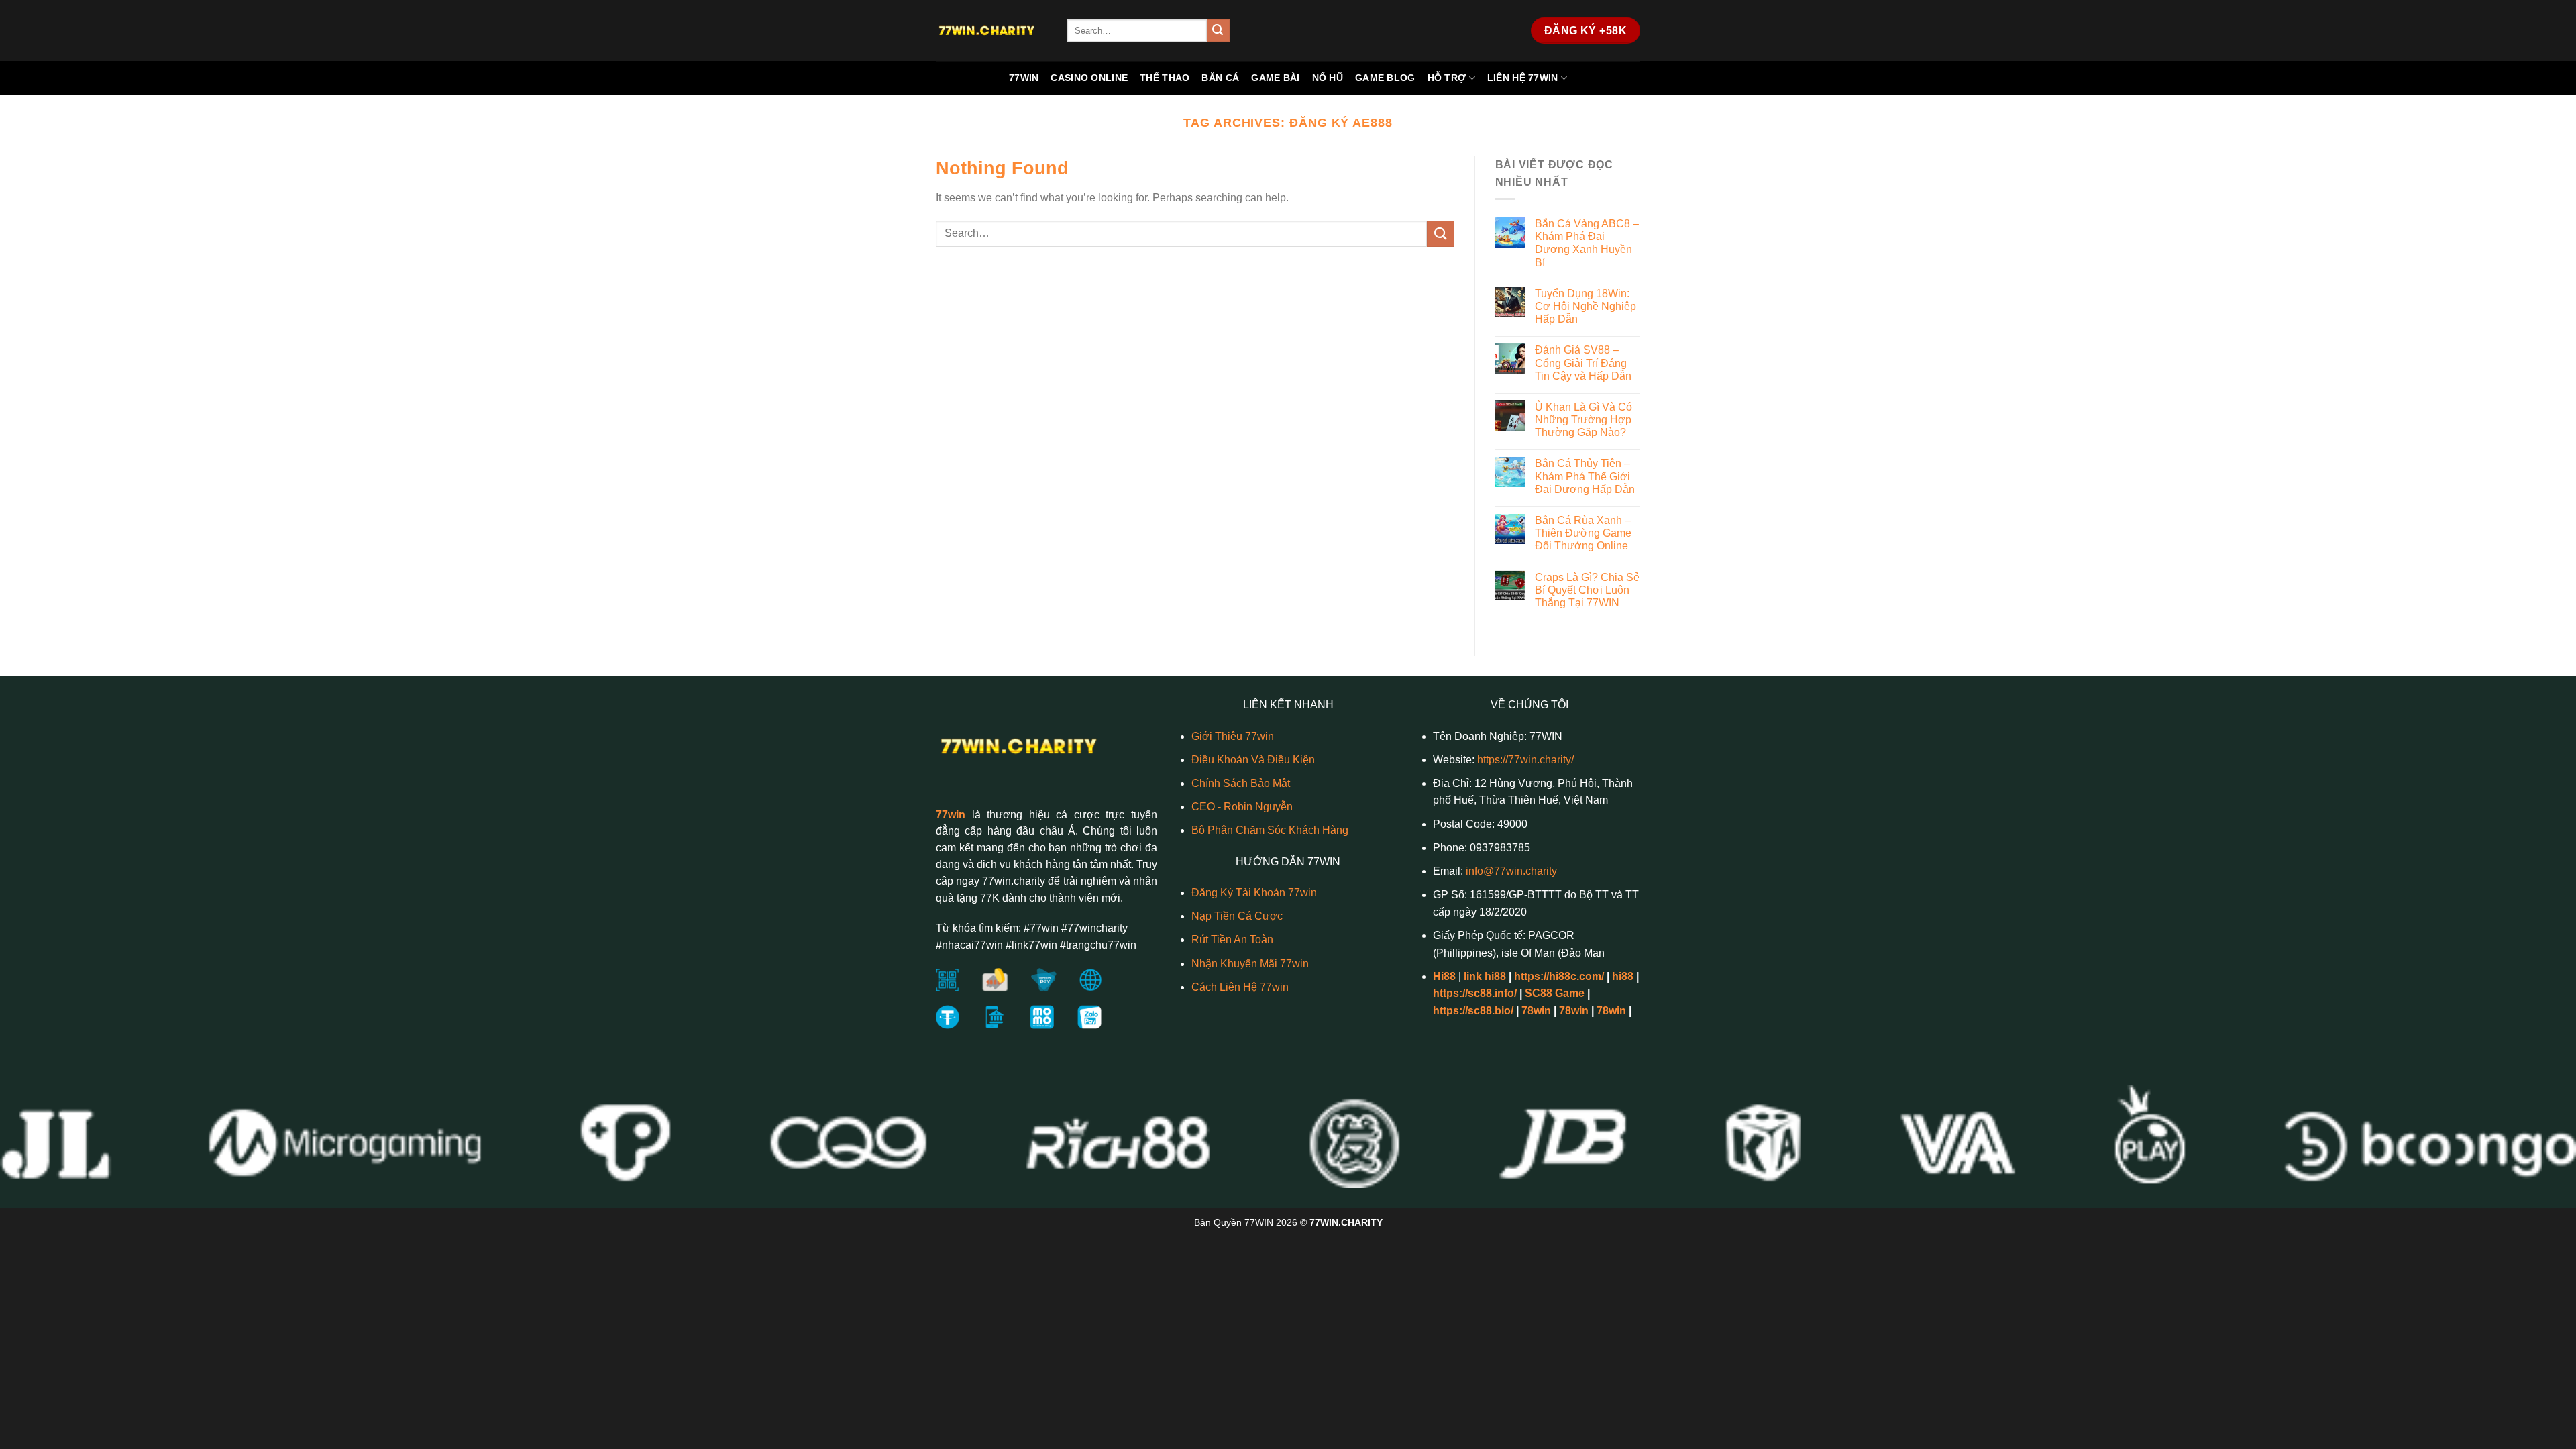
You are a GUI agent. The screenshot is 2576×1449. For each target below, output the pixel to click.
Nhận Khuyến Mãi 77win (1250, 964)
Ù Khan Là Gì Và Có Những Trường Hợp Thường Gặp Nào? (1584, 420)
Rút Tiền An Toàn (1232, 940)
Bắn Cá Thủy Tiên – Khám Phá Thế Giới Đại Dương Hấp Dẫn (1585, 476)
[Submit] (1218, 31)
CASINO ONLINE (1089, 78)
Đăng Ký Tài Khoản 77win (1254, 893)
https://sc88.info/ (1475, 993)
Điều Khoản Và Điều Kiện (1253, 760)
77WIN (1024, 78)
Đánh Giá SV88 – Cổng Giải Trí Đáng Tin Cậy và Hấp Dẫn (1583, 363)
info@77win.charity (1511, 871)
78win (1536, 1011)
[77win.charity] (991, 31)
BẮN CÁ (1220, 78)
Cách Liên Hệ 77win (1240, 987)
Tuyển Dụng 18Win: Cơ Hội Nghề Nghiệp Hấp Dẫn (1586, 306)
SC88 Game (1555, 993)
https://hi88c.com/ (1559, 976)
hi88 (1623, 976)
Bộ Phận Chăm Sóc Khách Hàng (1270, 830)
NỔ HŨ (1328, 78)
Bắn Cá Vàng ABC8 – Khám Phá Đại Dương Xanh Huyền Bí (1587, 243)
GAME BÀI (1275, 78)
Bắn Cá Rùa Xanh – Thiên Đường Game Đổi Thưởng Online (1583, 533)
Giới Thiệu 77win (1233, 736)
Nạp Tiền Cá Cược (1237, 916)
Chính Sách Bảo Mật (1241, 783)
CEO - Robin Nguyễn (1242, 807)
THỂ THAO (1165, 78)
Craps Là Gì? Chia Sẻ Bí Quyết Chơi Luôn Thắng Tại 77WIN (1587, 590)
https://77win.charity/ (1525, 760)
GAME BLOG (1385, 78)
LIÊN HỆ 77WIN (1523, 78)
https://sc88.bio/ (1473, 1011)
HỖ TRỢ (1447, 78)
